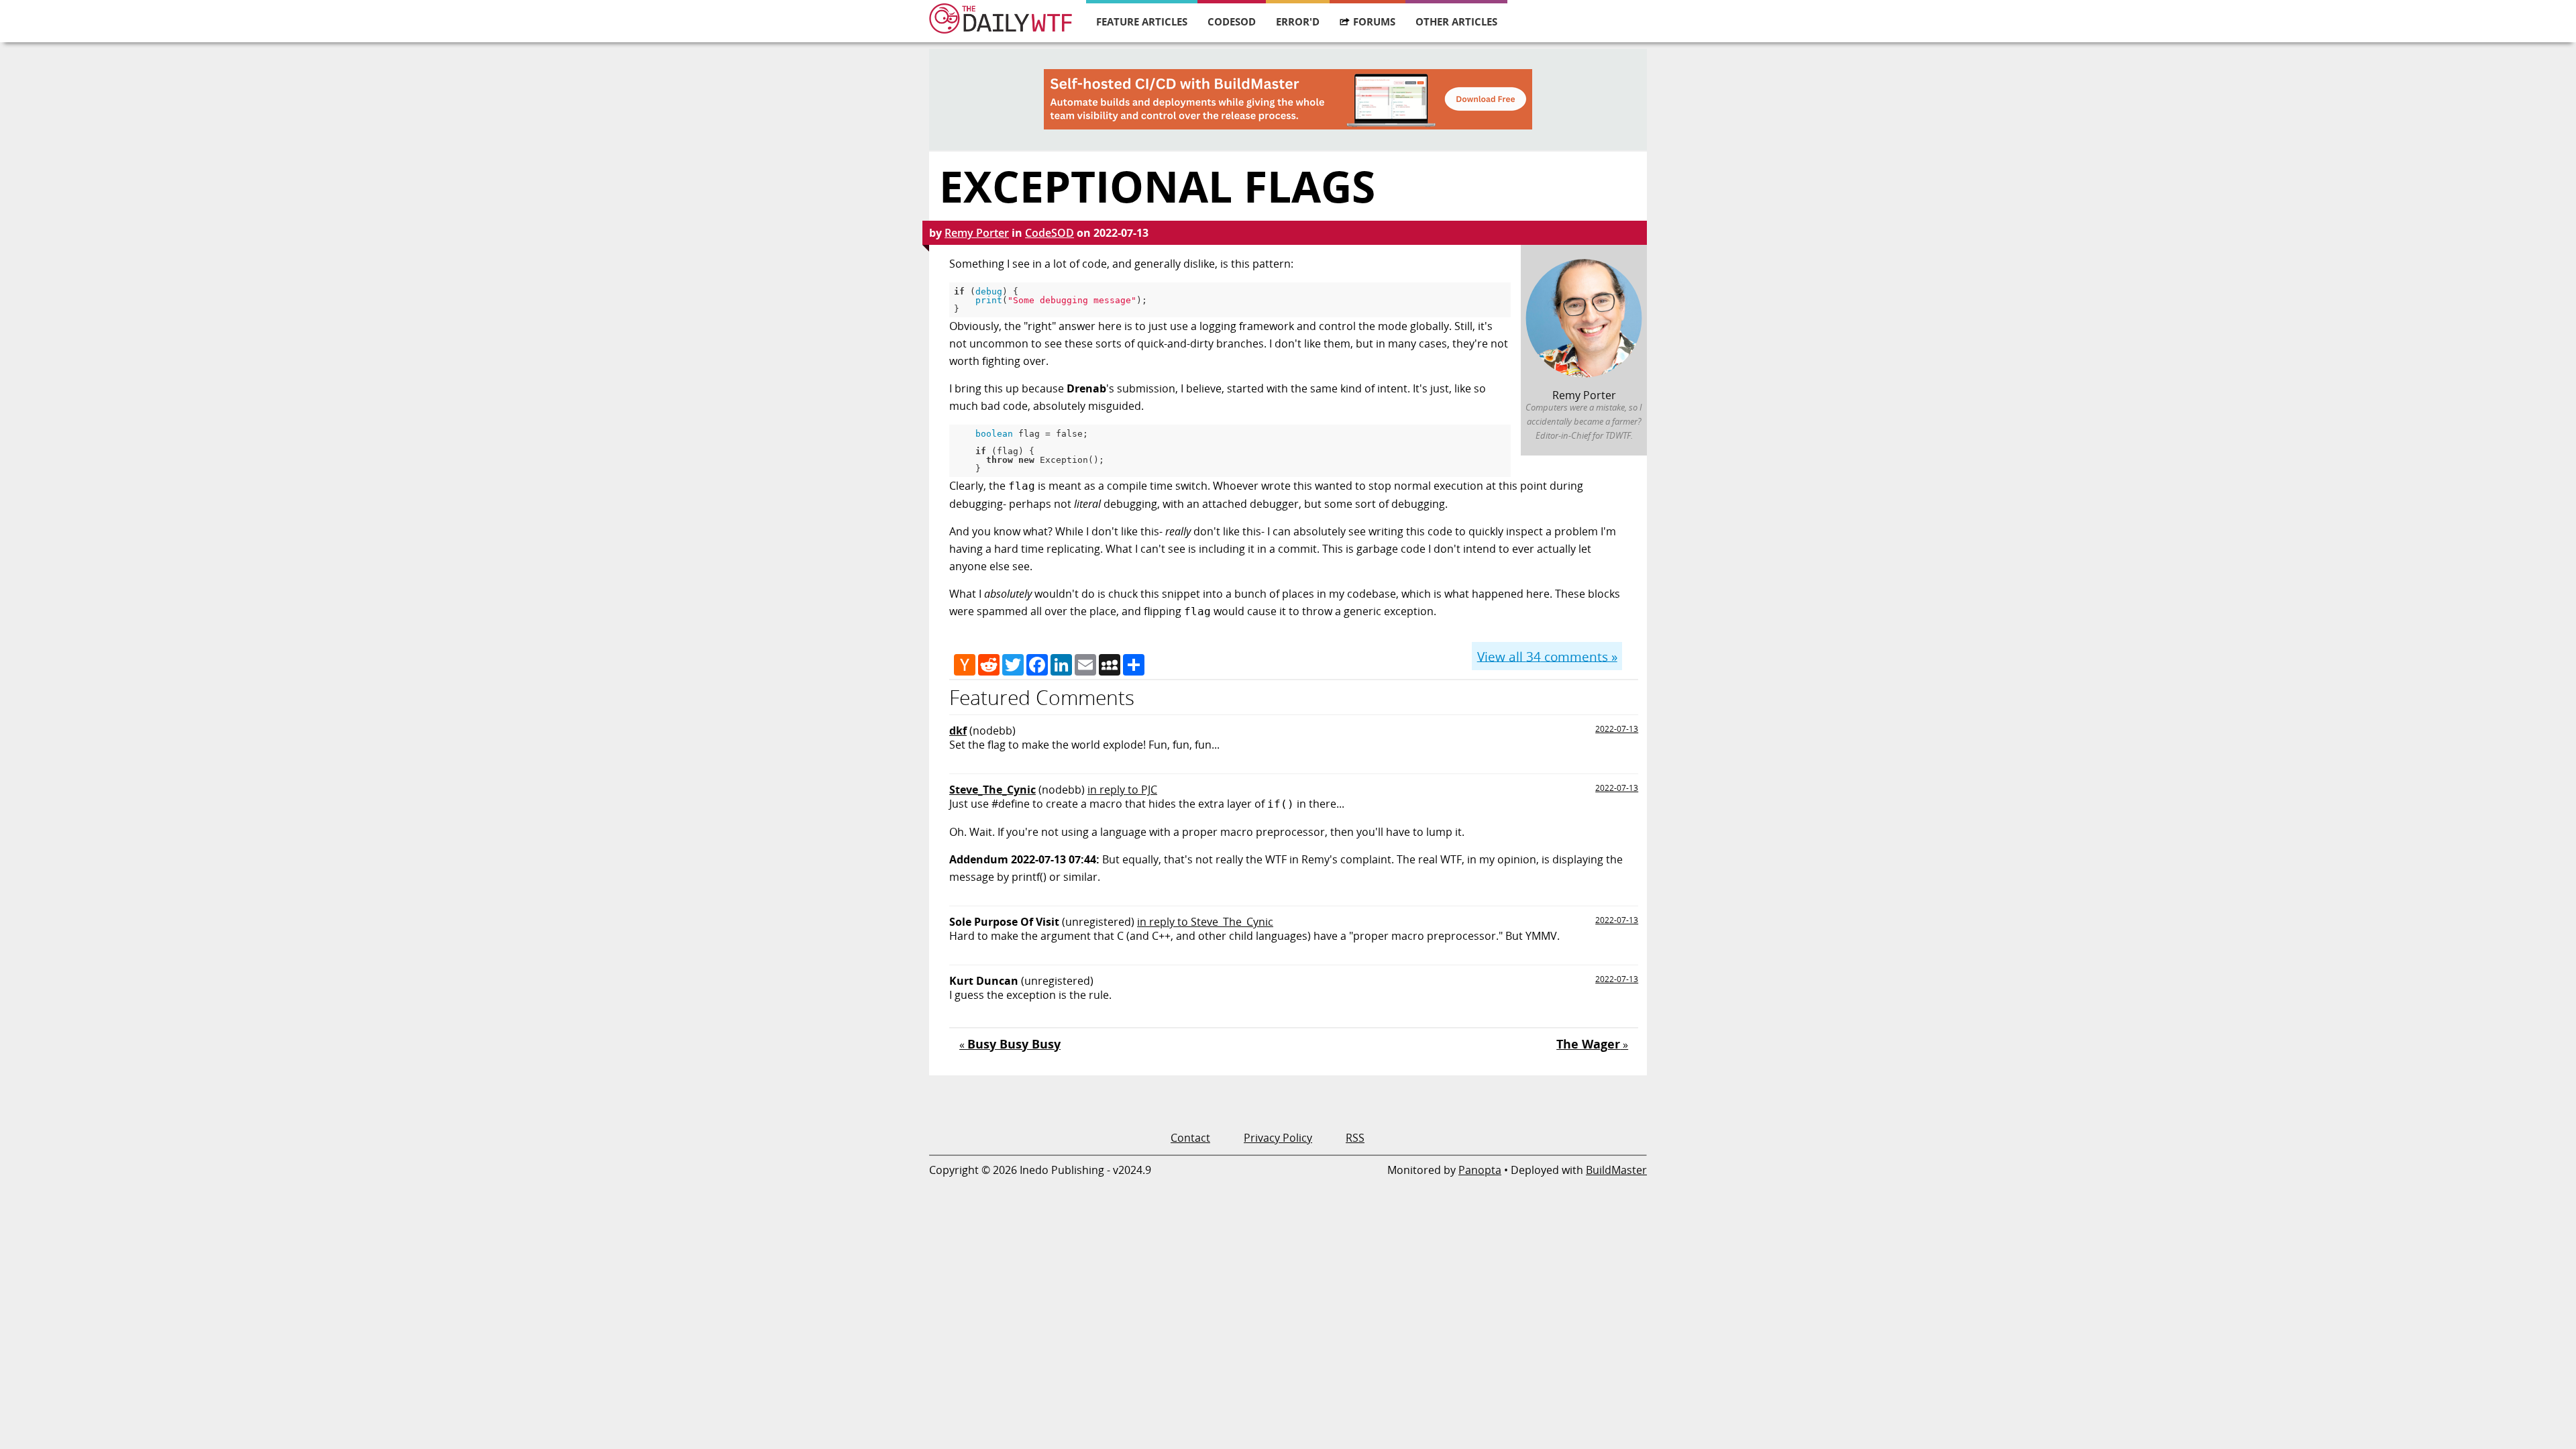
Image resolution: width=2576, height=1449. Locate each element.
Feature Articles (1142, 21)
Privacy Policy (1278, 1138)
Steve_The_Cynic (992, 790)
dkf (958, 731)
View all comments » (1547, 656)
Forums (1374, 21)
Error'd (1298, 21)
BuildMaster (1616, 1170)
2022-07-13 (1617, 729)
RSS (1355, 1138)
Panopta (1480, 1170)
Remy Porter (977, 233)
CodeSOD (1232, 21)
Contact (1190, 1138)
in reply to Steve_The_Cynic (1205, 922)
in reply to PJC (1122, 790)
